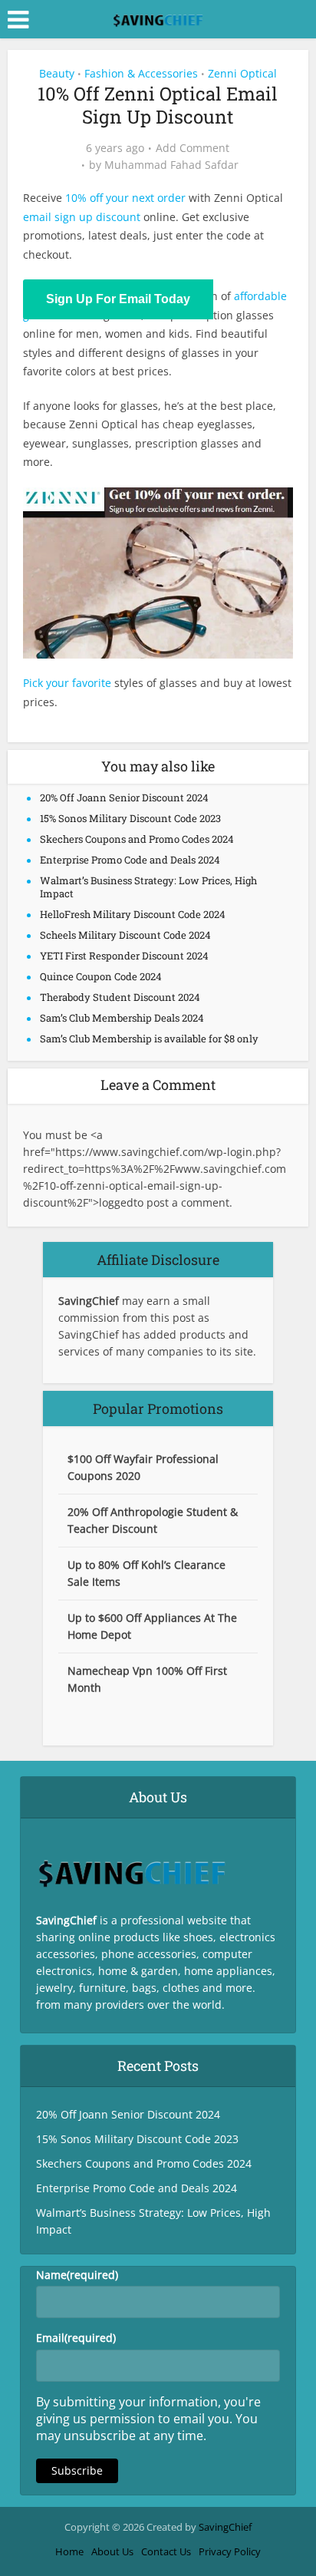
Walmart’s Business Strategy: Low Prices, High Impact (148, 887)
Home (69, 2551)
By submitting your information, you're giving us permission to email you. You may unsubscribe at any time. (148, 2419)
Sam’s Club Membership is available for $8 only (149, 1039)
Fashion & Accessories (141, 73)
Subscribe (77, 2470)
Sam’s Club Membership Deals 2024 (122, 1018)
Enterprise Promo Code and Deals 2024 (130, 860)
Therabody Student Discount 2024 (120, 997)
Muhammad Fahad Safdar (171, 165)
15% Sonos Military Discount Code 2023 (130, 818)
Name (77, 2275)
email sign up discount (82, 217)
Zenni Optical (242, 73)
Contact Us (166, 2551)
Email (76, 2338)
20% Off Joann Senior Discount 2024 (124, 798)
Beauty (57, 73)
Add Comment (193, 148)
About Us (112, 2551)
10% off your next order (125, 198)
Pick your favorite (67, 683)
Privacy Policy (230, 2551)
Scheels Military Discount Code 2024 (125, 935)
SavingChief (225, 2527)
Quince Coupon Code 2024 (101, 976)
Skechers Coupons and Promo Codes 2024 (137, 839)
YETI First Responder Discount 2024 (124, 956)
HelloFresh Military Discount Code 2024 (133, 914)
